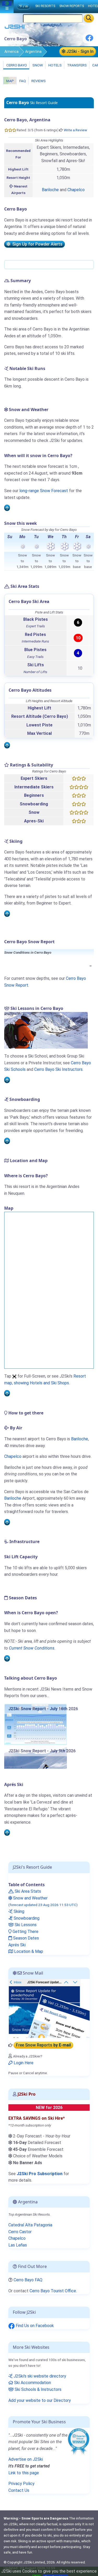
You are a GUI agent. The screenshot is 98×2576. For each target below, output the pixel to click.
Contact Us (19, 2490)
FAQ (22, 81)
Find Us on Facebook (34, 2326)
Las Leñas (18, 2245)
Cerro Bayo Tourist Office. (53, 2291)
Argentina (33, 52)
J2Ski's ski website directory (39, 2376)
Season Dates (25, 1938)
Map (10, 81)
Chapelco (76, 190)
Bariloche (50, 190)
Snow (37, 65)
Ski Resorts (45, 6)
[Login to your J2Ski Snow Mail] (49, 2008)
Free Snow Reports (43, 2045)
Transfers (77, 65)
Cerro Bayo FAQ (28, 2280)
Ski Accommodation (32, 2383)
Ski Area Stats (27, 1891)
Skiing (18, 1911)
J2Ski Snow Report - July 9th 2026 (42, 1751)
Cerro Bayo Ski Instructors (58, 1069)
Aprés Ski (17, 1945)
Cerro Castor (20, 2232)
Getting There (25, 1932)
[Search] (89, 18)
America (11, 52)
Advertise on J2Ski (26, 2459)
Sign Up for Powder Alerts (36, 244)
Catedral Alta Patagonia (30, 2225)
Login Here (23, 2063)
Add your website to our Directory (40, 2400)
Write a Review (75, 130)
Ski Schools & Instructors (38, 2389)
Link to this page (24, 2473)
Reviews (38, 81)
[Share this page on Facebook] (89, 40)
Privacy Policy (21, 2484)
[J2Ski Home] (15, 28)
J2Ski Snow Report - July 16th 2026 (43, 1709)
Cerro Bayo (16, 65)
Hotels (55, 65)
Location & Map (28, 1951)
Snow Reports (72, 6)
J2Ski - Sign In (79, 51)
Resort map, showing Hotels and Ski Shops (45, 1380)
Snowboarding (26, 1918)
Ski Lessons (25, 1925)
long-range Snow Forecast (44, 491)
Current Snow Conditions (32, 1648)
